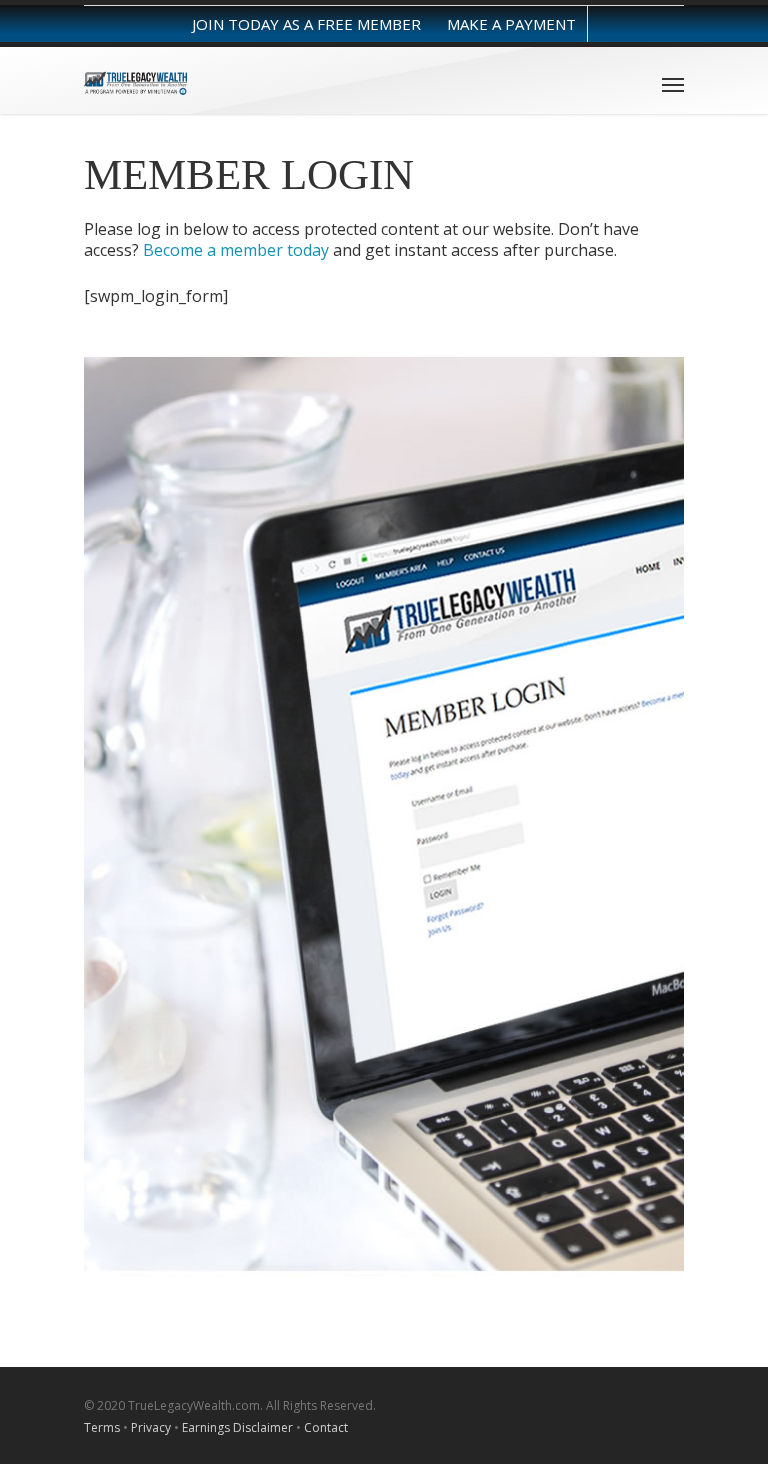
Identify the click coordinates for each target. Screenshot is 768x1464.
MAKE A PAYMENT (511, 24)
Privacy (151, 1427)
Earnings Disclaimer (237, 1427)
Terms (102, 1427)
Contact (326, 1427)
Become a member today (236, 250)
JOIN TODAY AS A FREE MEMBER (306, 24)
